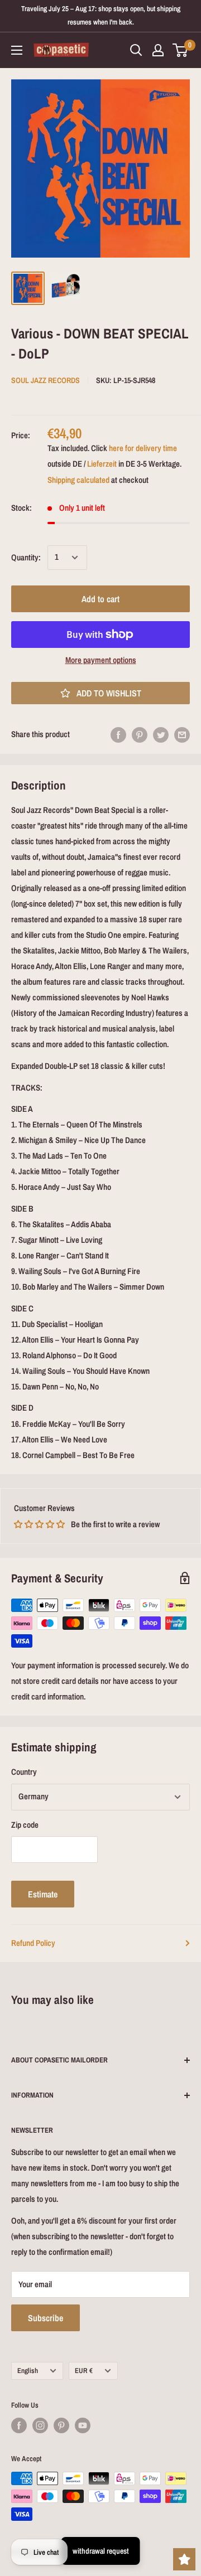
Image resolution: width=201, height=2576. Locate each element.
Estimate (43, 1894)
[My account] (158, 50)
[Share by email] (182, 735)
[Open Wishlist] (184, 2559)
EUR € (84, 2371)
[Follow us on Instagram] (40, 2425)
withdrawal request (101, 2551)
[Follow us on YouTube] (83, 2425)
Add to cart (100, 599)
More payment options (101, 660)
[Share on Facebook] (118, 735)
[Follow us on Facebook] (19, 2425)
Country (24, 1772)
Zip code (25, 1825)
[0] (181, 50)
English (28, 2371)
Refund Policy (33, 1943)
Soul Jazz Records (46, 380)
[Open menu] (17, 50)
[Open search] (136, 50)
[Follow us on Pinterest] (61, 2425)
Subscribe (46, 2318)
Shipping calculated (78, 480)
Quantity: (26, 557)
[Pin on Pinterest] (140, 735)
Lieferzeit (102, 464)
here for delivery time (143, 448)
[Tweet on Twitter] (161, 735)
